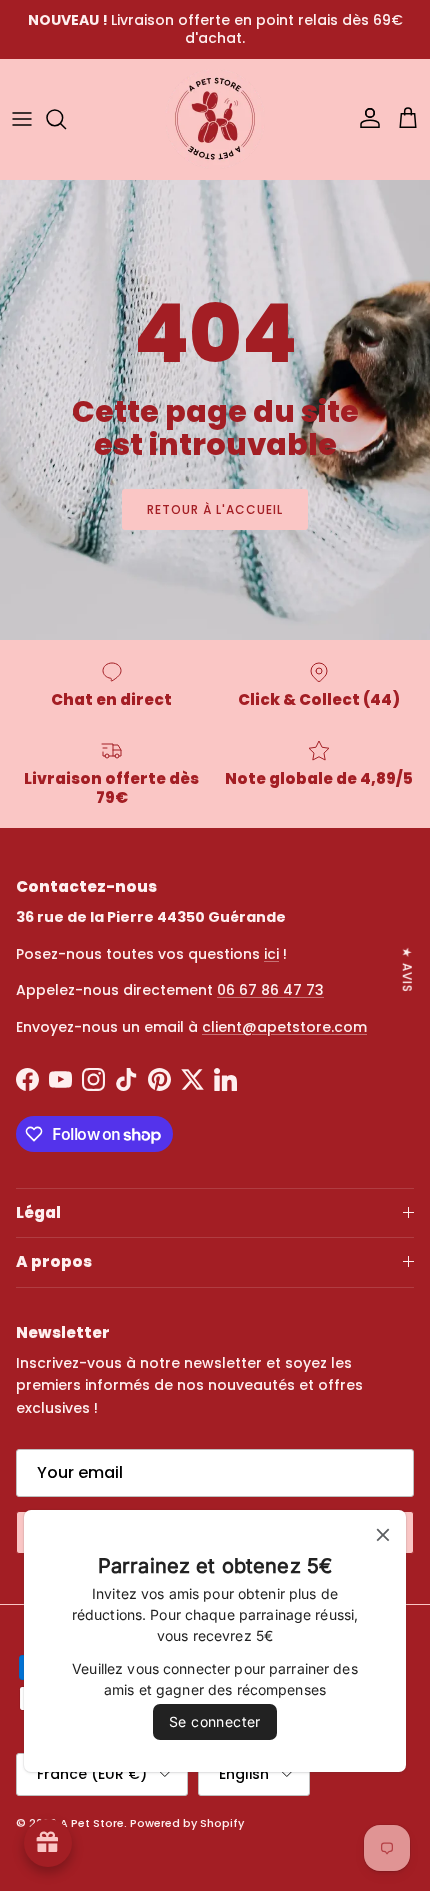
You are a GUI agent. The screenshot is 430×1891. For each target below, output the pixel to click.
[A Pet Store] (215, 119)
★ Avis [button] (407, 969)
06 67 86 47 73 (270, 990)
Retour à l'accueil (214, 509)
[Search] (66, 119)
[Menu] (22, 119)
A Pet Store (92, 1823)
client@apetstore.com (284, 1027)
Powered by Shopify (187, 1823)
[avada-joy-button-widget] (48, 1843)
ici (271, 954)
